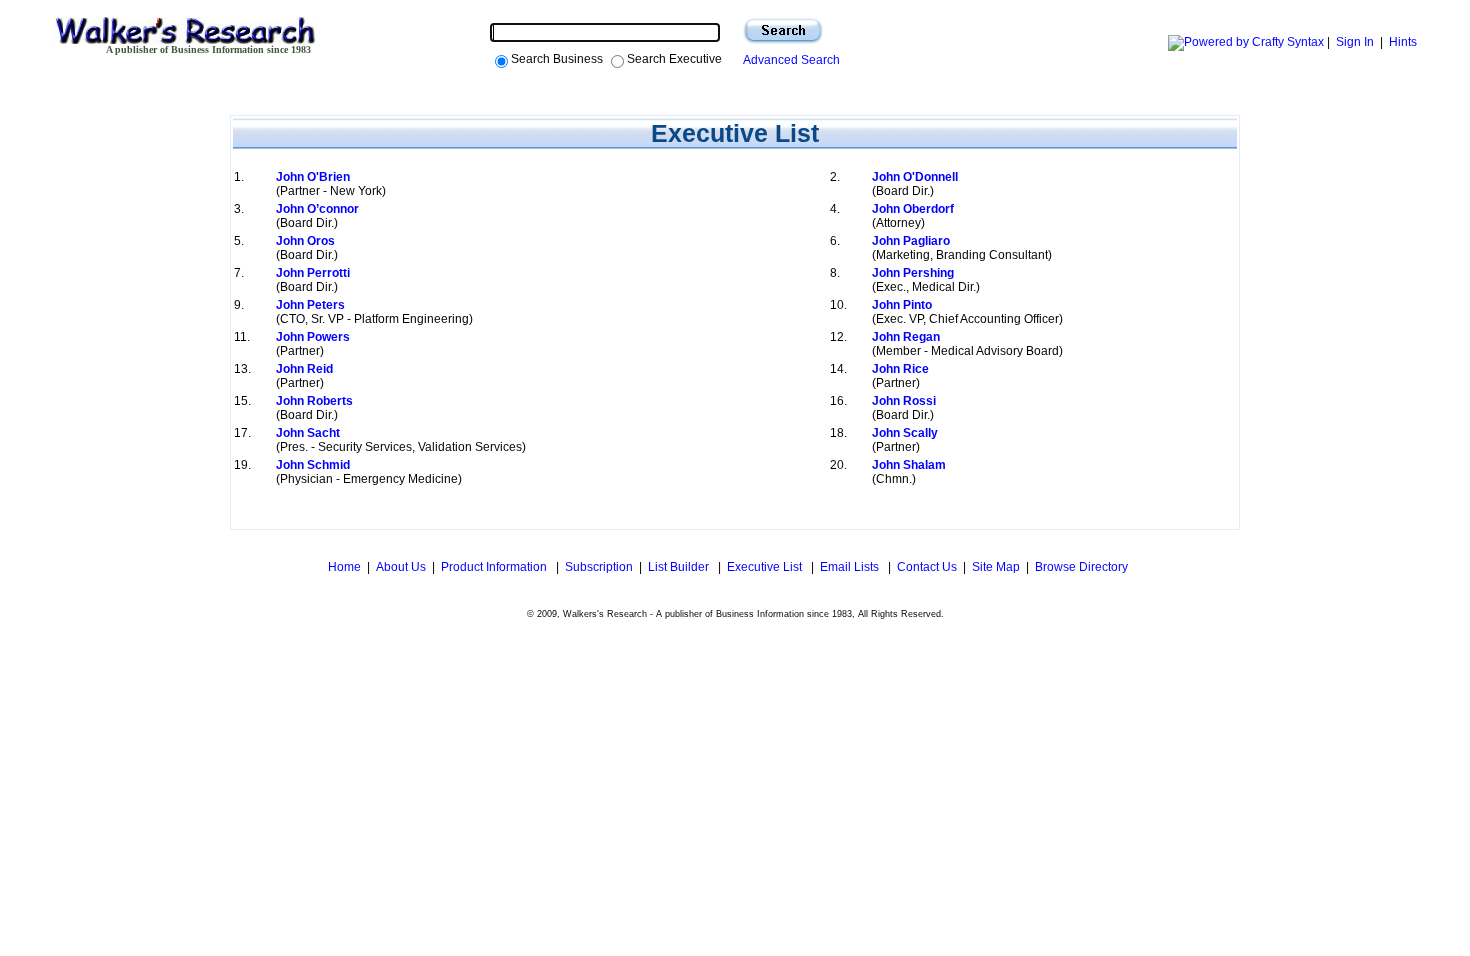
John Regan (906, 337)
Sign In (1355, 42)
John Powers (313, 337)
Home (343, 567)
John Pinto (902, 305)
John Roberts (314, 401)
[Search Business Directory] (783, 31)
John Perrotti (313, 273)
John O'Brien (313, 177)
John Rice (900, 369)
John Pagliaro (911, 241)
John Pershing (913, 273)
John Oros (305, 241)
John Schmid (313, 465)
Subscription (599, 567)
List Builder (680, 567)
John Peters (310, 305)
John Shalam (909, 465)
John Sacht (308, 433)
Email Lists (851, 567)
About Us (401, 567)
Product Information (495, 567)
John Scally (905, 433)
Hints (1403, 42)
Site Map (996, 567)
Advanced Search (788, 60)
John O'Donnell (915, 177)
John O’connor (317, 209)
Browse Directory (1081, 567)
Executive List (766, 567)
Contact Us (927, 567)
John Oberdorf (913, 209)
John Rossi (904, 401)
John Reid (304, 369)
